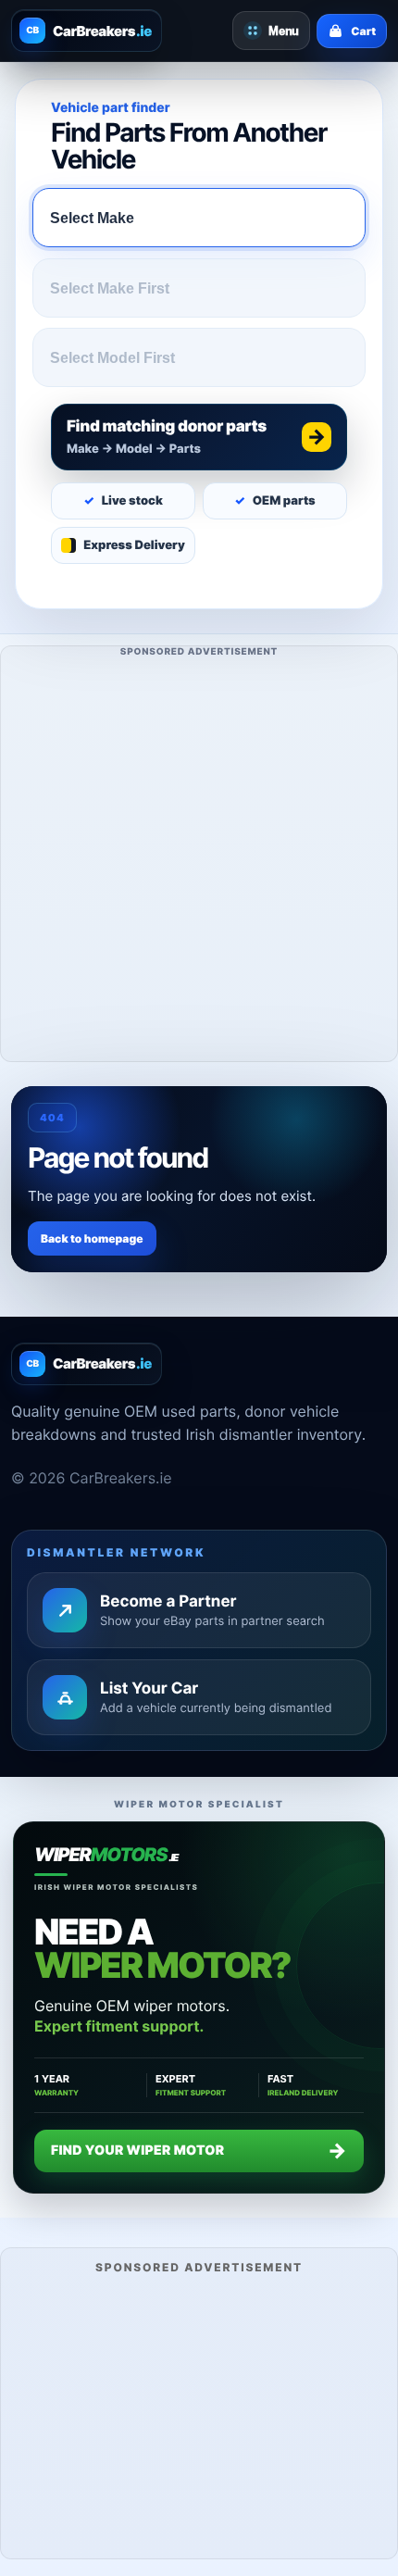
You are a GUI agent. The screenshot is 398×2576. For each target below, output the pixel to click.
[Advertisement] (199, 862)
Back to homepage (92, 1238)
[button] (199, 437)
